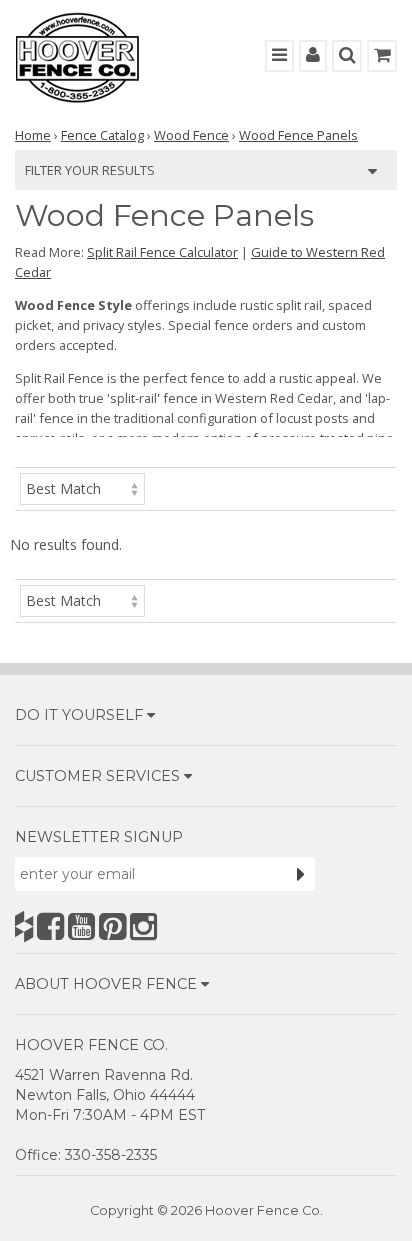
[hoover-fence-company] (24, 926)
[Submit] (301, 874)
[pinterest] (112, 926)
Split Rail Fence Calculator (162, 252)
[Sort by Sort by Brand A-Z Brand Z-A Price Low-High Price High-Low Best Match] (82, 487)
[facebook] (50, 926)
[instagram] (143, 926)
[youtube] (81, 926)
